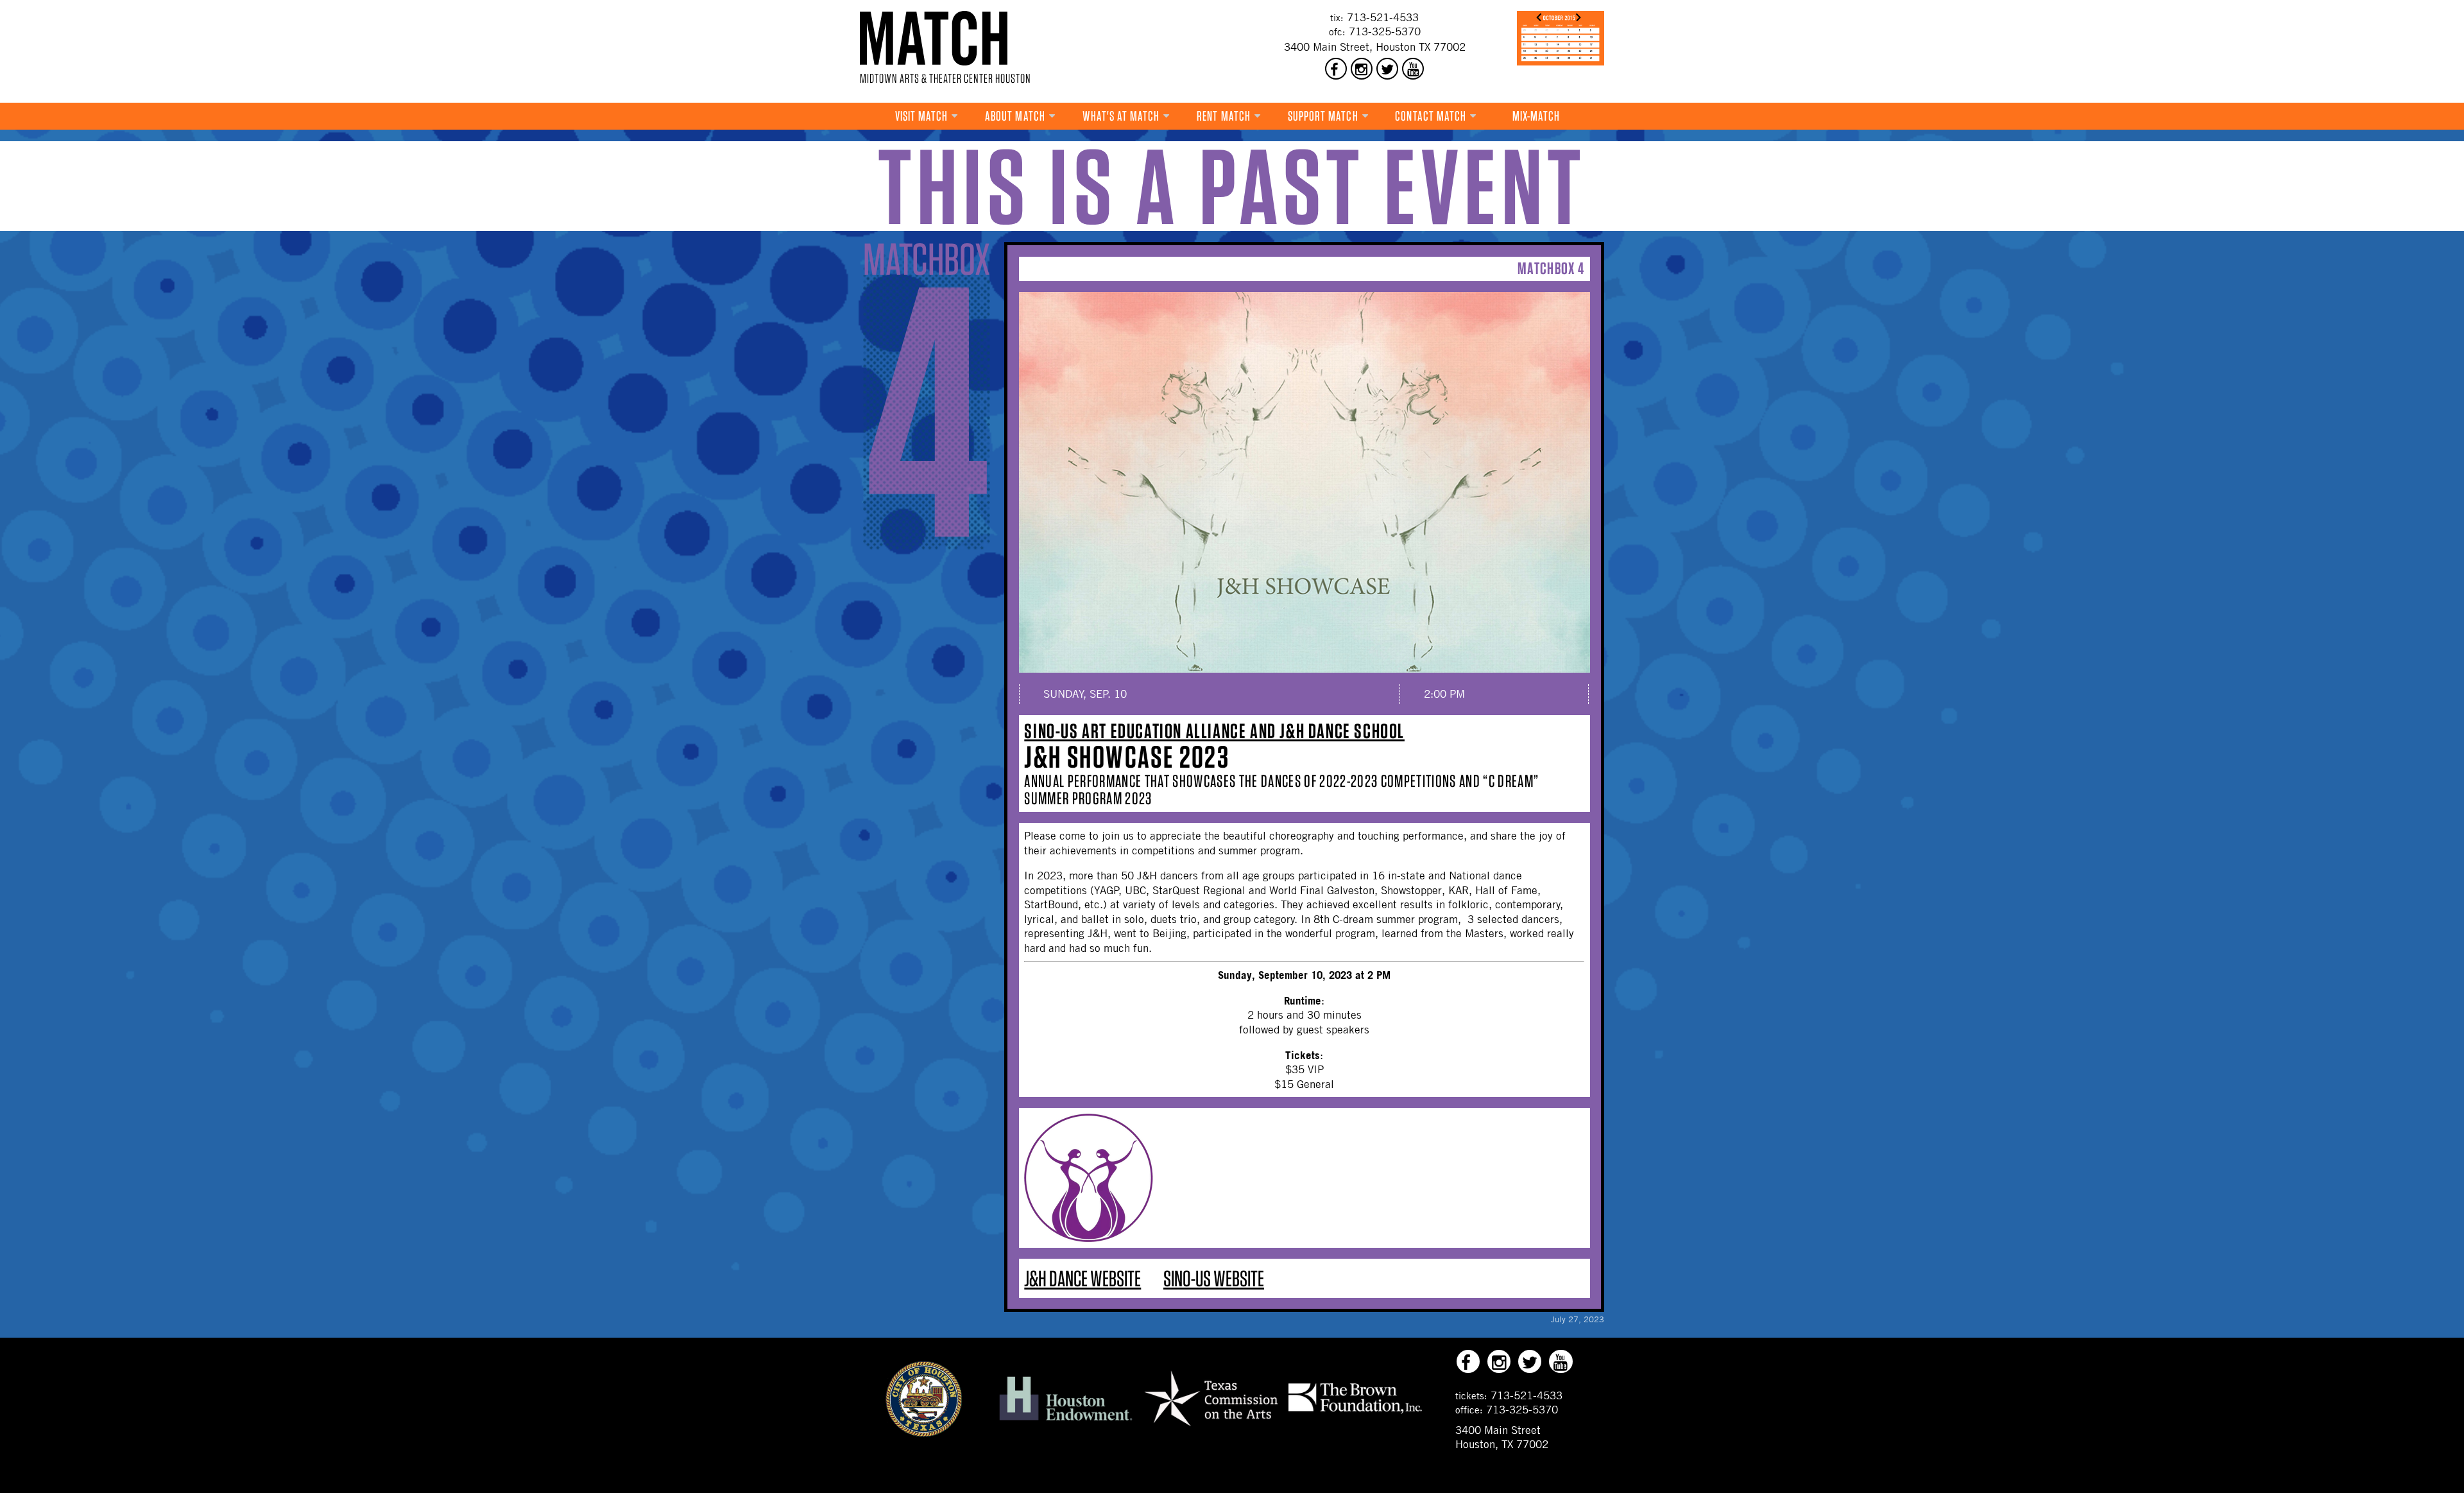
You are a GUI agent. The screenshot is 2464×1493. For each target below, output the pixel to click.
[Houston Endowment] (1066, 1421)
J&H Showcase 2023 (1127, 757)
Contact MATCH (1431, 116)
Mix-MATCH (1536, 116)
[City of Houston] (924, 1433)
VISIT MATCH (922, 116)
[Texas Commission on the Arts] (1211, 1428)
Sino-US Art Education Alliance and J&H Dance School (1214, 731)
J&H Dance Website (1082, 1278)
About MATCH (1015, 116)
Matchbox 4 (1551, 268)
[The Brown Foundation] (1355, 1413)
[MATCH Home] (934, 38)
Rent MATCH (1224, 116)
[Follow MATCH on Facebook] (1336, 69)
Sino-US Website (1214, 1278)
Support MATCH (1323, 116)
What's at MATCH (1121, 116)
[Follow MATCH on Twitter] (1387, 69)
